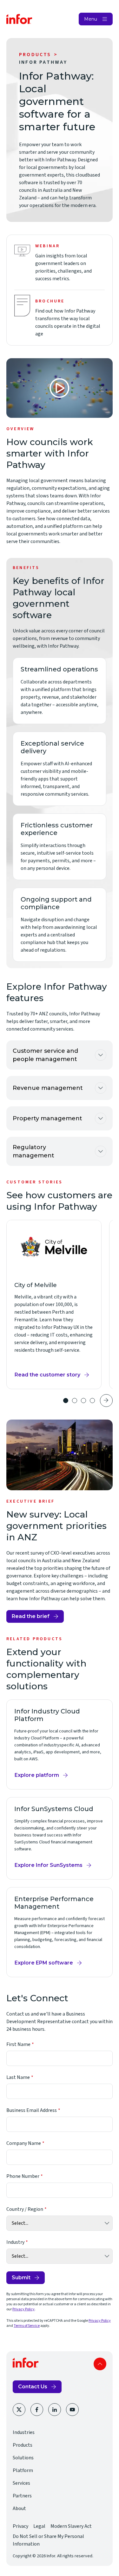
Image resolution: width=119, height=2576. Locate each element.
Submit (21, 2278)
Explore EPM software (44, 1964)
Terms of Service (27, 2326)
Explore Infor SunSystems (49, 1867)
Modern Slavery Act (71, 2526)
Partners (22, 2496)
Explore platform (39, 1777)
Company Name (24, 2143)
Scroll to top (100, 2364)
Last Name (18, 2077)
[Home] (19, 19)
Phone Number (23, 2176)
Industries (24, 2432)
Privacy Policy (23, 2309)
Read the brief (31, 1616)
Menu (91, 19)
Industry (15, 2242)
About (19, 2508)
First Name (18, 2044)
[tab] (66, 1401)
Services (21, 2483)
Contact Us (33, 2387)
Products (35, 55)
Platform (23, 2470)
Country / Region (25, 2209)
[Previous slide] (52, 1401)
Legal (39, 2526)
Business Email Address (32, 2110)
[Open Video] (60, 388)
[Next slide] (106, 1401)
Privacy (20, 2526)
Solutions (23, 2458)
